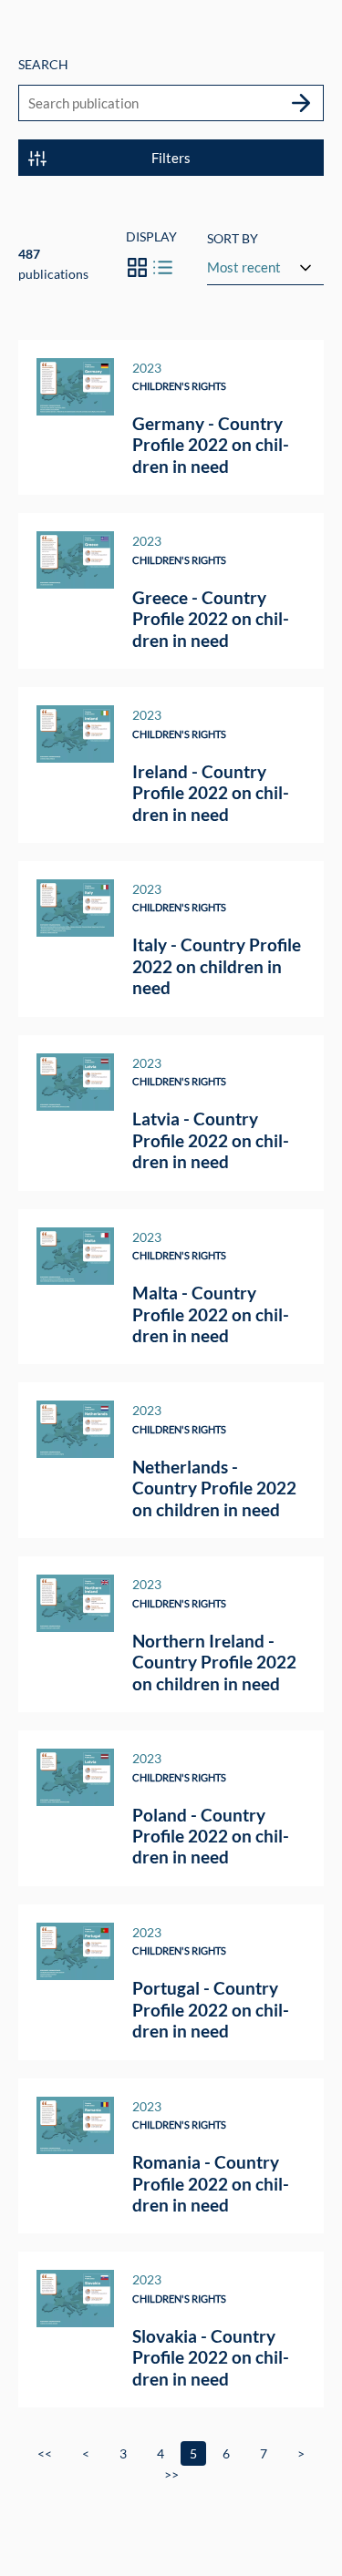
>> (171, 2474)
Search (43, 64)
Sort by (233, 238)
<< (45, 2453)
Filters (171, 158)
